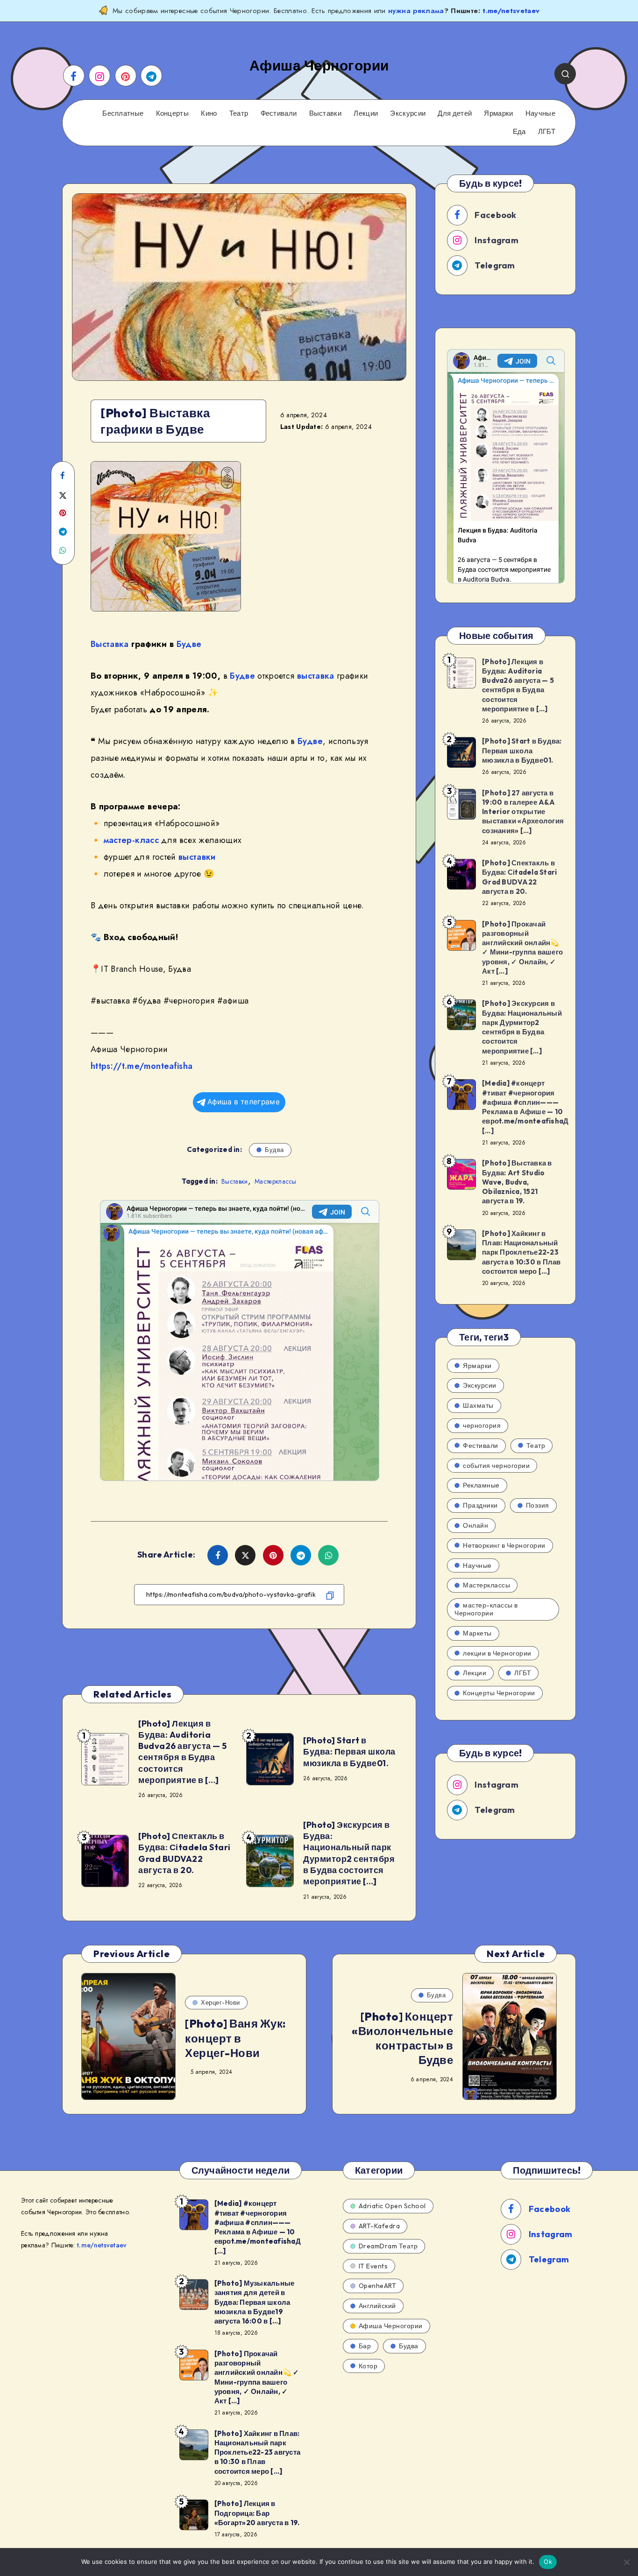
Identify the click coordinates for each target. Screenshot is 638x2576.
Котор (368, 2366)
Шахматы (478, 1405)
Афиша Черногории (391, 2326)
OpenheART (378, 2286)
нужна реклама (416, 11)
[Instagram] (99, 76)
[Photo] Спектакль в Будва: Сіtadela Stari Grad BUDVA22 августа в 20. (184, 1853)
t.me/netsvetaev (511, 11)
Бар (365, 2346)
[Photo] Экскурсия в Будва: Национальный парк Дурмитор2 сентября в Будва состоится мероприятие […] (349, 1853)
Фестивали (279, 113)
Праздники (480, 1505)
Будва (274, 1150)
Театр (239, 113)
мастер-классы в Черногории (486, 1609)
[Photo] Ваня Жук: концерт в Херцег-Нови (235, 2038)
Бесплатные (123, 113)
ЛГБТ (547, 132)
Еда (519, 132)
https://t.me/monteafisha (142, 1066)
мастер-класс (131, 840)
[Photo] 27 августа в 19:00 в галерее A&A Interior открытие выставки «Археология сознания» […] (523, 812)
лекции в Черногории (497, 1653)
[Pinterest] (126, 76)
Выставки (325, 113)
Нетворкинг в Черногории (504, 1545)
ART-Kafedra (379, 2226)
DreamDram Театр (388, 2246)
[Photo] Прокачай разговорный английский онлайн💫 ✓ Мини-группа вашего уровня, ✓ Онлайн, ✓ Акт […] (522, 948)
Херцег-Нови (220, 2002)
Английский (377, 2306)
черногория (482, 1425)
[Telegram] (151, 76)
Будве (189, 644)
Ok (548, 2562)
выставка (316, 676)
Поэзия (538, 1505)
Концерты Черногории (499, 1693)
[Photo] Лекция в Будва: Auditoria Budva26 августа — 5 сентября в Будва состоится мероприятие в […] (183, 1752)
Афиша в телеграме (244, 1102)
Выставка (110, 644)
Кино (209, 113)
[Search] (565, 74)
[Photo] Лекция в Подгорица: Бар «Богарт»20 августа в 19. (257, 2513)
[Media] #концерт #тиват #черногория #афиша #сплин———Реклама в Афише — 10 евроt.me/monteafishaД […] (525, 1107)
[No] (626, 2562)
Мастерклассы (276, 1181)
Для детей (455, 113)
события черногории (496, 1466)
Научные (540, 113)
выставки (197, 857)
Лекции (366, 113)
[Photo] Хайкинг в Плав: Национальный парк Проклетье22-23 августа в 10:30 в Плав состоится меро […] (521, 1252)
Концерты (172, 113)
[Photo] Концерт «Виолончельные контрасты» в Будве (402, 2038)
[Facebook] (74, 76)
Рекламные (481, 1485)
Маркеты (477, 1633)
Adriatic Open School (392, 2206)
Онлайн (475, 1525)
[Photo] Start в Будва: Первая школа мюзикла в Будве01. (349, 1752)
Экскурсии (408, 113)
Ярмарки (498, 113)
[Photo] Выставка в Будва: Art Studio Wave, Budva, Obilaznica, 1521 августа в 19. (517, 1182)
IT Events (373, 2266)
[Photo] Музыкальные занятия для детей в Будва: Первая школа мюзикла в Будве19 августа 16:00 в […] (255, 2302)
